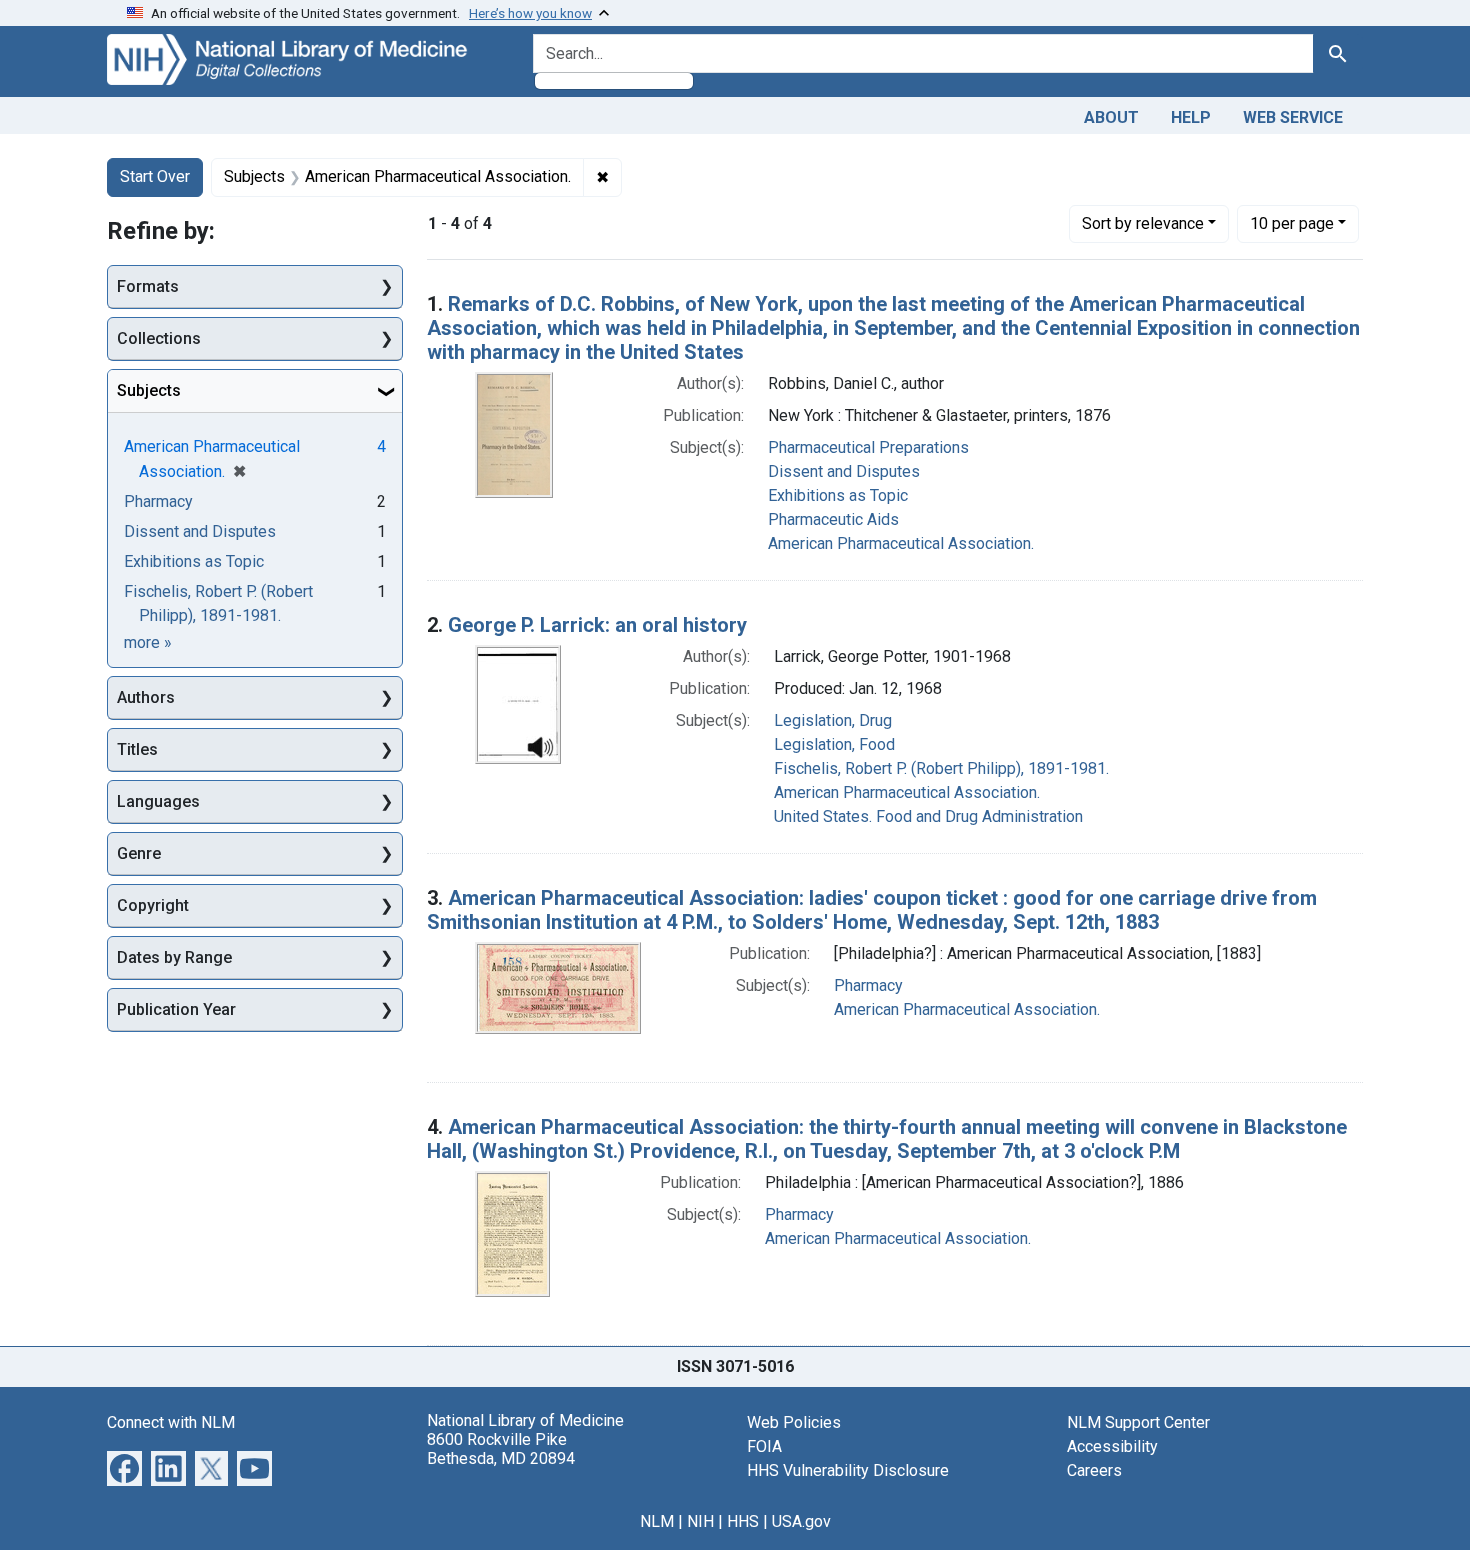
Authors (146, 697)
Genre (139, 853)
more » (148, 642)
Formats (148, 286)
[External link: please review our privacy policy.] (124, 1466)
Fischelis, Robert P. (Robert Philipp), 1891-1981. (941, 768)
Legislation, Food (834, 744)
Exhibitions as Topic (838, 495)
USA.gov (801, 1521)
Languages (158, 801)
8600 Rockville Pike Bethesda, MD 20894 (501, 1449)
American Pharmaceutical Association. (901, 543)
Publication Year (176, 1009)
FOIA (764, 1446)
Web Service (1293, 117)
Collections (159, 338)
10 (1292, 223)
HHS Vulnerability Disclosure (848, 1470)
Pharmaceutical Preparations (868, 447)
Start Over (155, 176)
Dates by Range (174, 957)
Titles (137, 749)
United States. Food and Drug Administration (928, 816)
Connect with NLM (171, 1422)
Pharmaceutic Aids (833, 519)
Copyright (153, 905)
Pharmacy (868, 985)
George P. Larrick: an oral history (597, 625)
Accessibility (1112, 1446)
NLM (657, 1521)
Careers (1094, 1470)
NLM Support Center (1138, 1422)
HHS (743, 1521)
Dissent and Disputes (844, 471)
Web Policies (794, 1422)
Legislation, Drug (833, 720)
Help (1191, 117)
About (1111, 117)
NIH (700, 1521)
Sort (1143, 223)
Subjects (149, 390)
